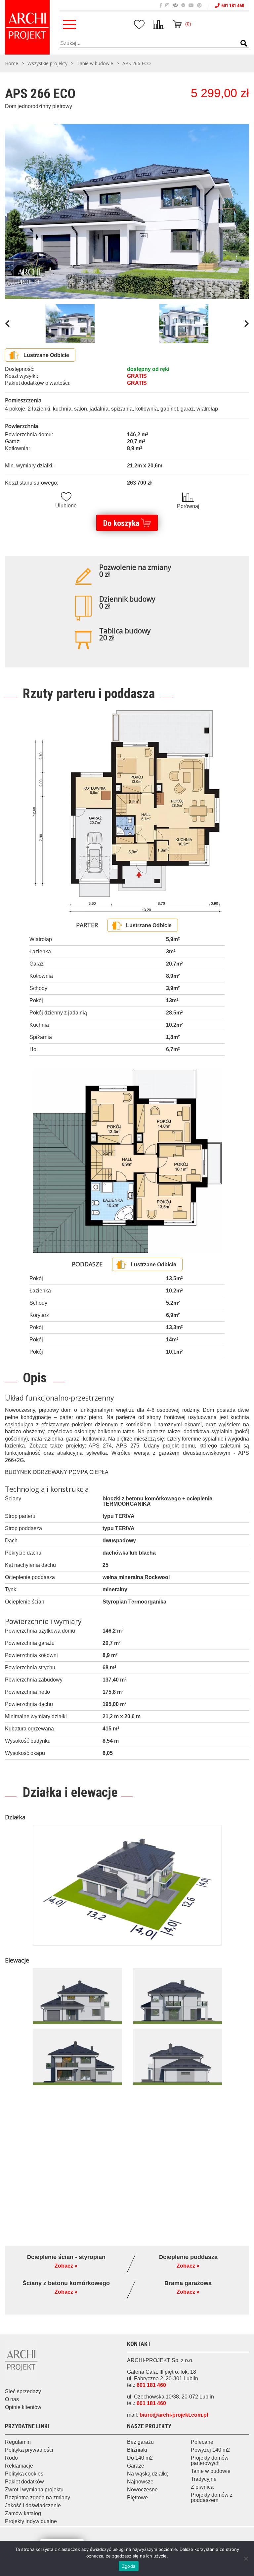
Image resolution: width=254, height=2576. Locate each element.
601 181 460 (233, 6)
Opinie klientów (23, 2407)
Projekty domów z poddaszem (212, 2497)
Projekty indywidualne (31, 2521)
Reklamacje (19, 2466)
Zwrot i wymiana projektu (34, 2490)
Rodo (11, 2458)
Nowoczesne (142, 2490)
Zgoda (129, 2566)
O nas (12, 2399)
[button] (244, 44)
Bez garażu (140, 2442)
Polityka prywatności (29, 2450)
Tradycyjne (204, 2479)
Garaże (136, 2466)
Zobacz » (66, 2266)
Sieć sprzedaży (23, 2391)
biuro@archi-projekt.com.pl (174, 2415)
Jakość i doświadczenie (33, 2505)
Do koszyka (121, 523)
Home (12, 63)
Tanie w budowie (95, 63)
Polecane (202, 2442)
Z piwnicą (202, 2487)
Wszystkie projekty (47, 63)
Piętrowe (137, 2497)
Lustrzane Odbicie (46, 355)
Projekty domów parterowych (210, 2460)
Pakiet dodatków (24, 2482)
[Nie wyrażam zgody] (246, 2558)
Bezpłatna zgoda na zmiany (38, 2497)
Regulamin (18, 2442)
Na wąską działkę (148, 2474)
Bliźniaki (137, 2450)
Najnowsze (140, 2482)
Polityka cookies (24, 2474)
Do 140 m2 (140, 2458)
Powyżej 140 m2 (210, 2450)
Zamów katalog (23, 2513)
